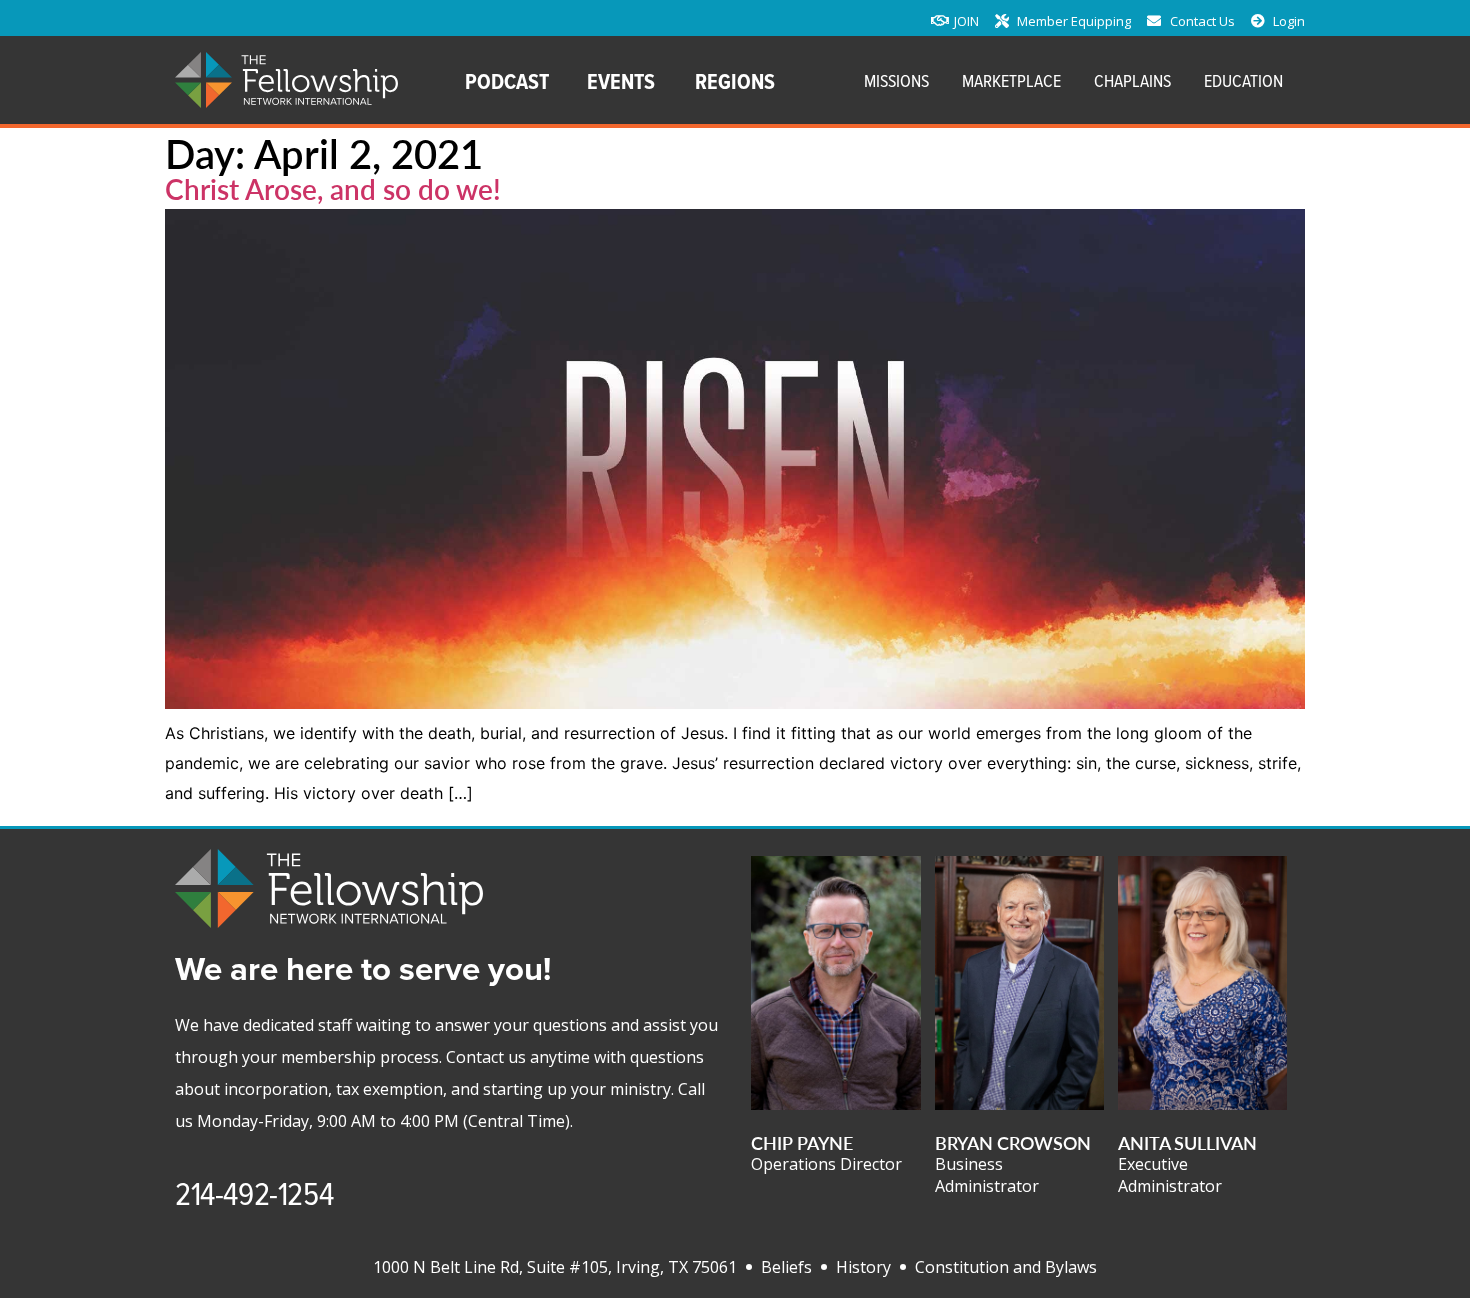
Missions (896, 80)
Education (1243, 80)
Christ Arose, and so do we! (333, 188)
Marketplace (1011, 80)
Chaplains (1132, 80)
